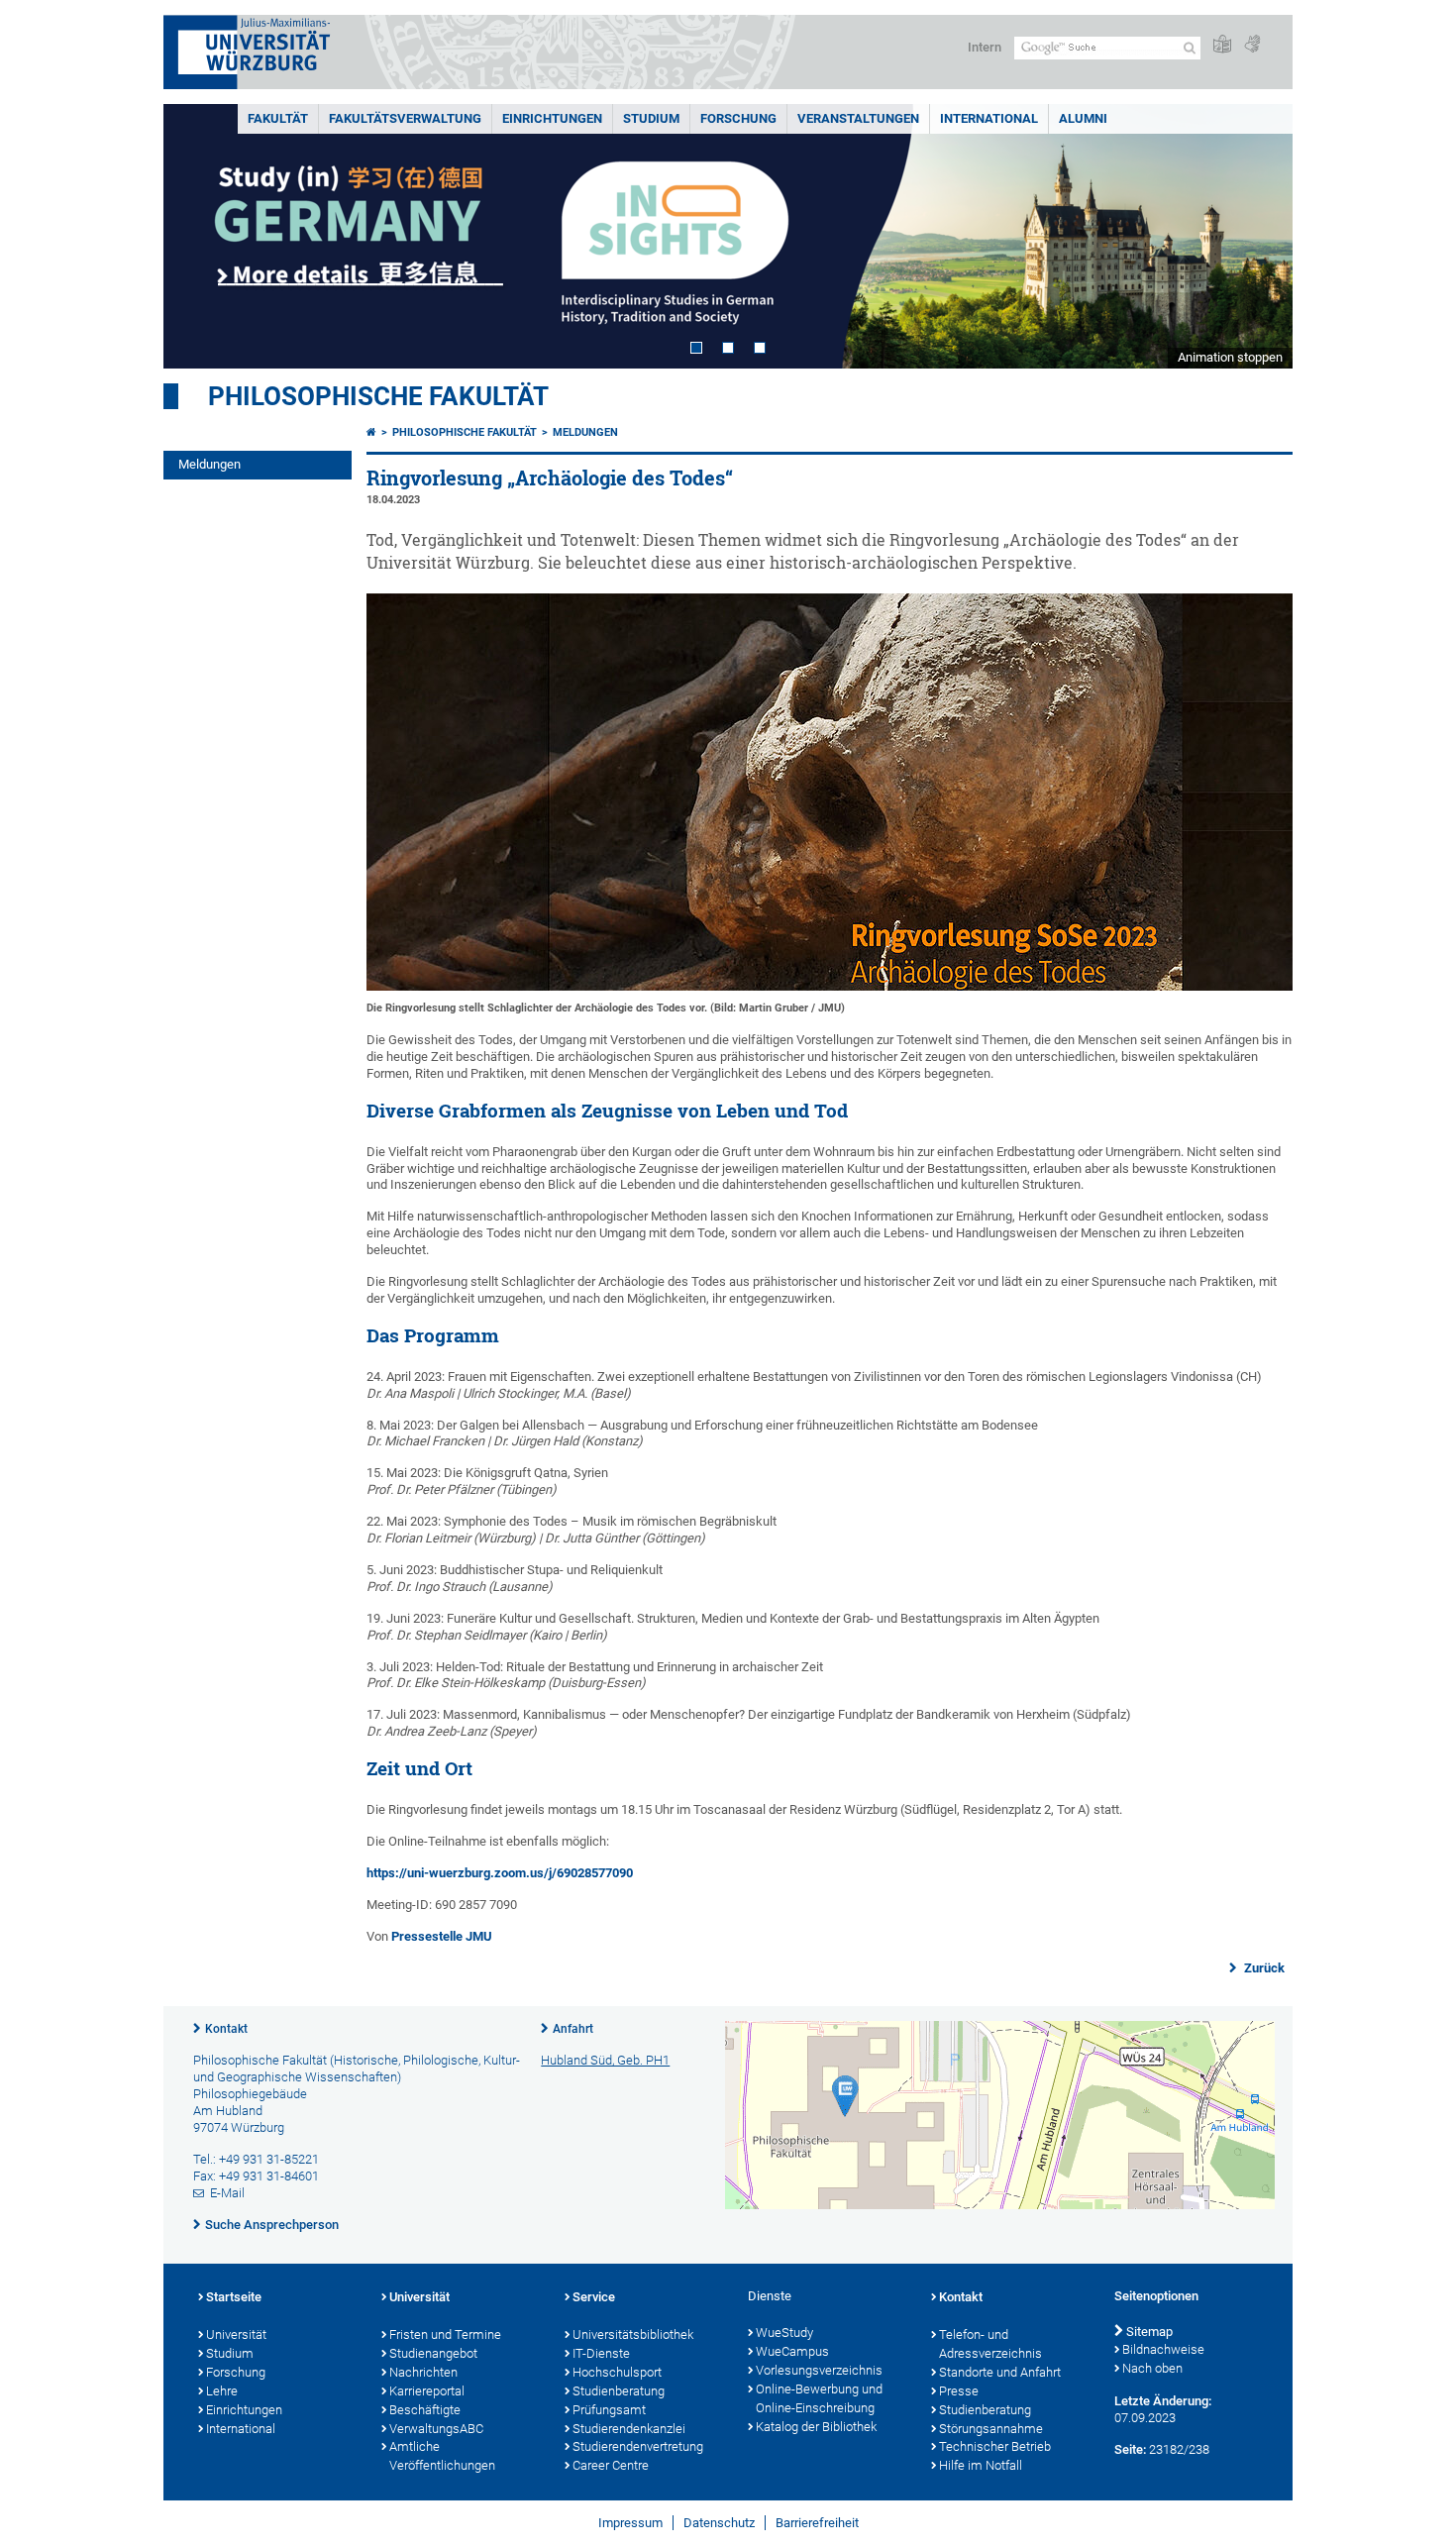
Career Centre (611, 2465)
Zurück (1263, 1968)
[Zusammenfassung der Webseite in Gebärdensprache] (1252, 45)
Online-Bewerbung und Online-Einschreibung (819, 2398)
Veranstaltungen (858, 118)
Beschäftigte (425, 2410)
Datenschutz (719, 2523)
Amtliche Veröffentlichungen (442, 2456)
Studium (651, 118)
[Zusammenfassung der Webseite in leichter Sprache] (1222, 45)
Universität (236, 2335)
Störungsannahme (991, 2429)
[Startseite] (371, 432)
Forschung (738, 118)
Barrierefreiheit (817, 2523)
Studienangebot (433, 2353)
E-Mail (227, 2193)
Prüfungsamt (609, 2410)
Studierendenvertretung (638, 2446)
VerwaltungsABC (436, 2429)
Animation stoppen (1230, 357)
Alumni (1083, 118)
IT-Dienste (601, 2353)
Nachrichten (423, 2372)
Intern (985, 47)
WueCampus (792, 2351)
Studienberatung (619, 2391)
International (989, 118)
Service (594, 2297)
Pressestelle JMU (442, 1936)
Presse (959, 2391)
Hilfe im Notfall (981, 2465)
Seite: (1130, 2449)
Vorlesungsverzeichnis (819, 2370)
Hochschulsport (617, 2372)
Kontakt (226, 2029)
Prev (198, 236)
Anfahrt (573, 2029)
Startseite (234, 2297)
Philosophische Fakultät (378, 396)
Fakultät (278, 118)
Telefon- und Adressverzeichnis (990, 2344)
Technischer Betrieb (995, 2446)
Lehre (222, 2391)
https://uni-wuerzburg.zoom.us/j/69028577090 (500, 1873)
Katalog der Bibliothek (816, 2427)
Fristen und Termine (445, 2335)
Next (1258, 236)
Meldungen (209, 464)
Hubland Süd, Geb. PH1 (605, 2060)
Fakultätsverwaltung (405, 118)
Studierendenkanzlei (629, 2429)
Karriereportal (427, 2391)
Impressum (630, 2523)
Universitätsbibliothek (633, 2335)
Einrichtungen (552, 118)
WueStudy (784, 2333)
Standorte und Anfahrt (1000, 2372)
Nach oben (1152, 2368)
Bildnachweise (1163, 2349)
